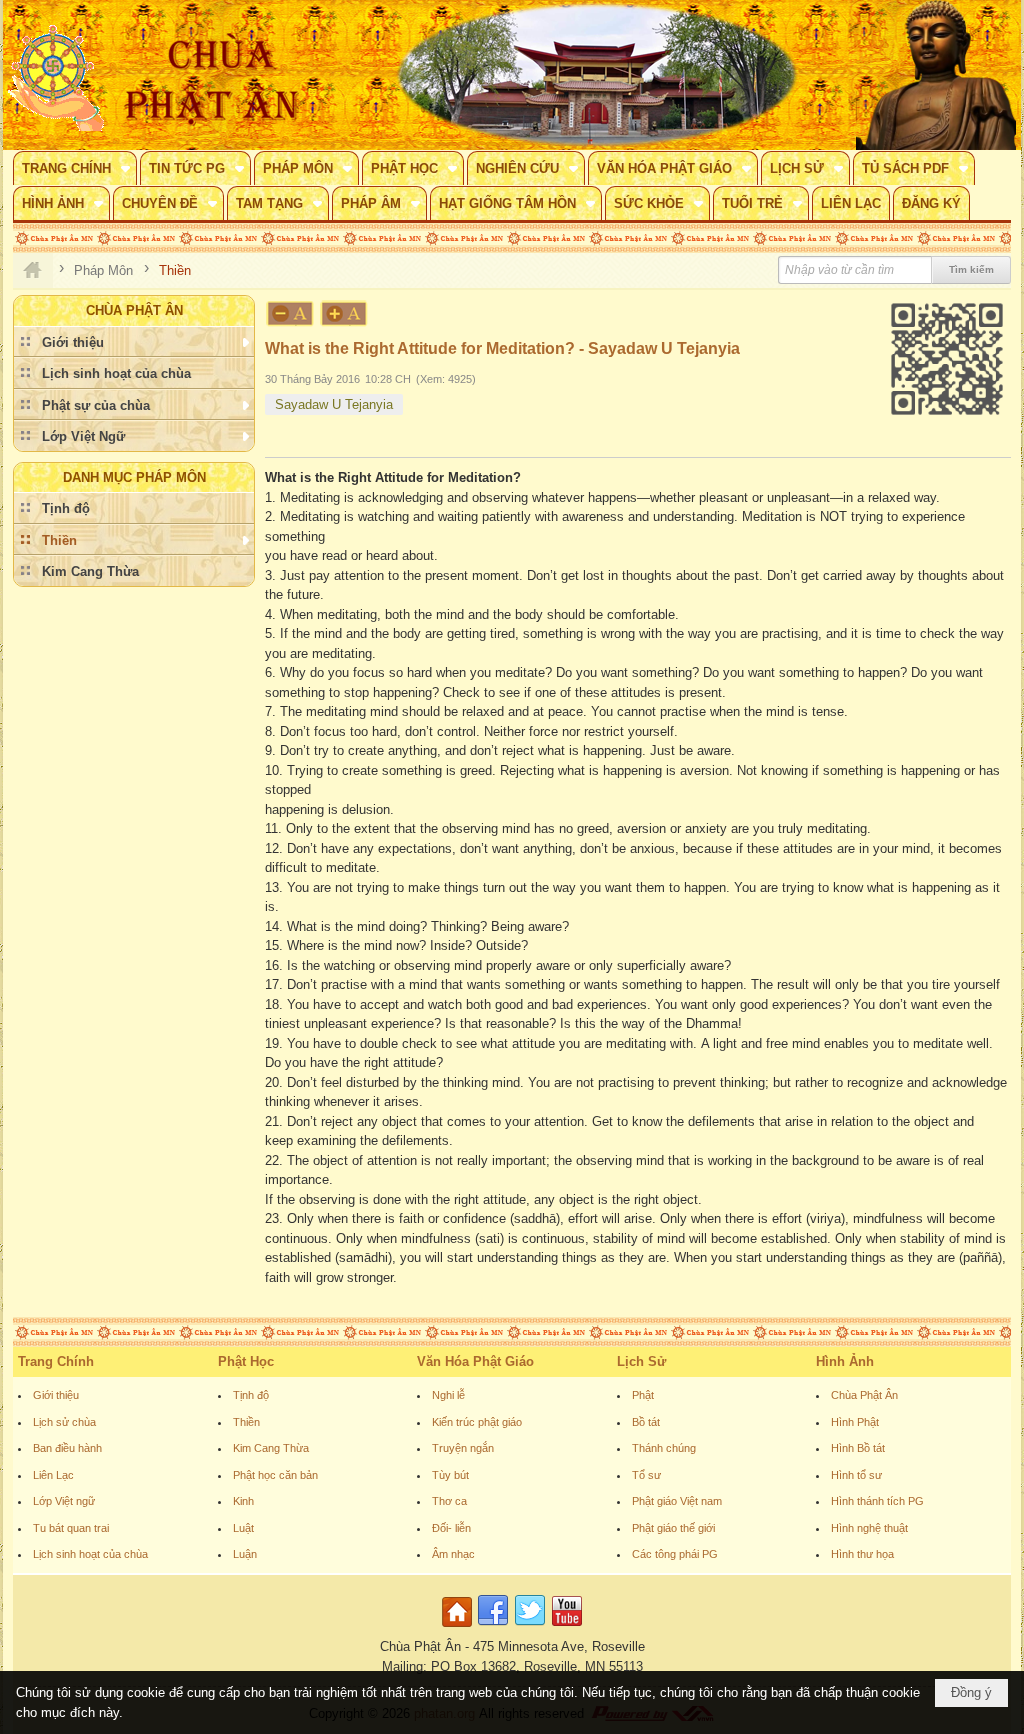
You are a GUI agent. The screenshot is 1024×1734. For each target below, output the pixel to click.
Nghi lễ (448, 1395)
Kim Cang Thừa (271, 1448)
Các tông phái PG (675, 1554)
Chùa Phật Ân (864, 1395)
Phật (643, 1395)
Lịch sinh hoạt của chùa (90, 1554)
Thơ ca (449, 1501)
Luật (243, 1528)
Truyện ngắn (463, 1448)
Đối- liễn (451, 1528)
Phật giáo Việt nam (677, 1501)
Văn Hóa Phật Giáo (475, 1361)
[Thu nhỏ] (290, 313)
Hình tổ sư (856, 1475)
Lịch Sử (641, 1361)
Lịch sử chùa (64, 1422)
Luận (245, 1554)
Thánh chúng (664, 1448)
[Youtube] (567, 1627)
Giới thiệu (56, 1395)
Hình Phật (855, 1422)
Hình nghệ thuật (869, 1528)
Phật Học (246, 1361)
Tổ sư (646, 1475)
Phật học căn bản (275, 1475)
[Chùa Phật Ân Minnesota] (597, 75)
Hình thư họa (862, 1554)
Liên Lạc (53, 1475)
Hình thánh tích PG (877, 1501)
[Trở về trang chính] (459, 1627)
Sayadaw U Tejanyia (334, 404)
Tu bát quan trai (71, 1528)
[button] (75, 168)
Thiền (246, 1422)
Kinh (243, 1501)
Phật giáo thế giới (673, 1528)
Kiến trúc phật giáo (477, 1422)
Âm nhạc (453, 1554)
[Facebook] (493, 1627)
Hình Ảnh (845, 1361)
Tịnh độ (251, 1395)
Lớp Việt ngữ (64, 1501)
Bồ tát (646, 1422)
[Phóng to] (345, 313)
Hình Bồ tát (858, 1448)
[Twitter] (530, 1627)
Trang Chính (56, 1361)
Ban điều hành (67, 1448)
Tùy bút (450, 1475)
